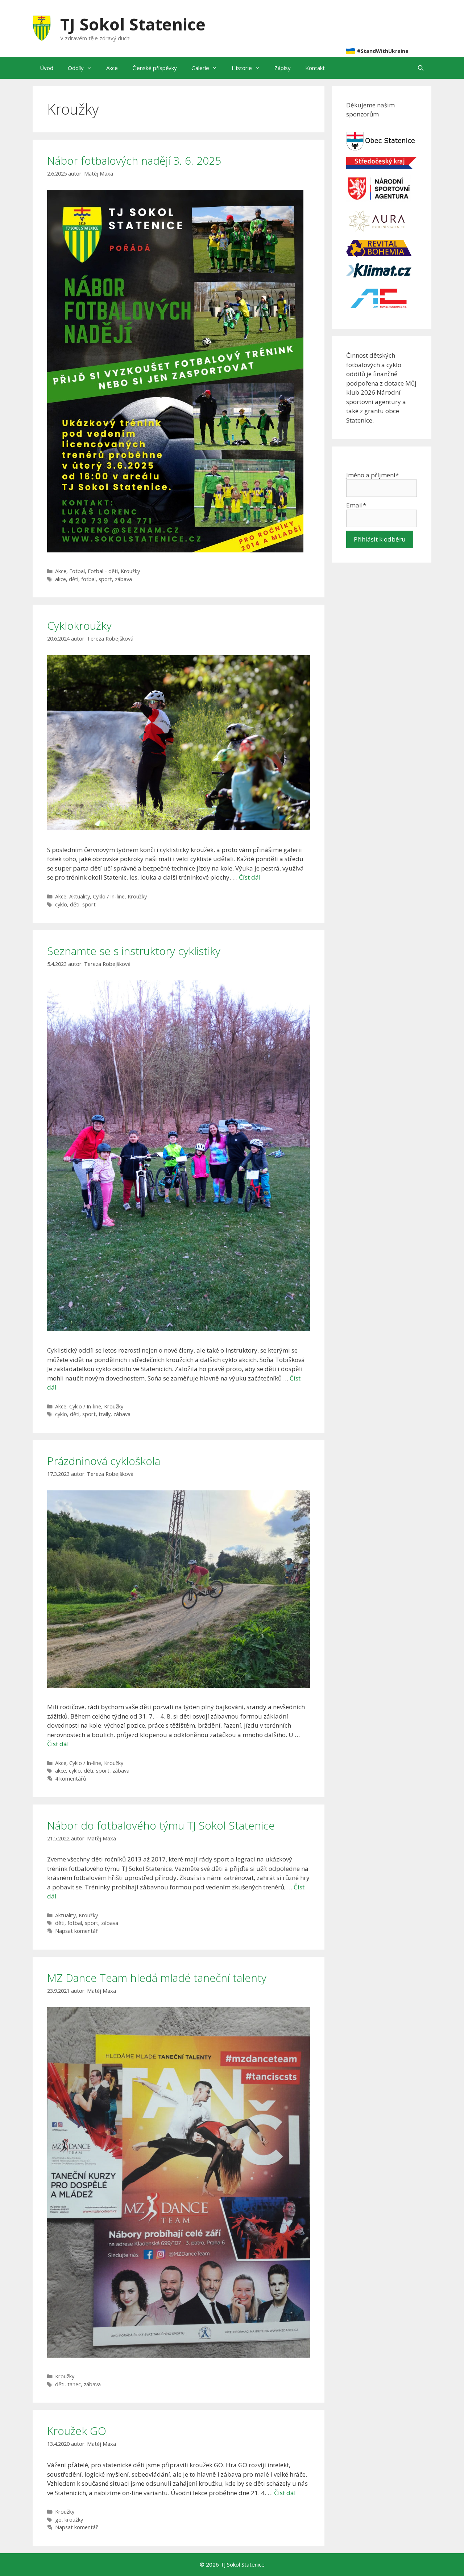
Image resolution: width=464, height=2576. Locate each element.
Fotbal (77, 571)
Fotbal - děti (103, 571)
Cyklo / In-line (109, 896)
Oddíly (76, 68)
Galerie (200, 68)
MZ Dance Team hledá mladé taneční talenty (157, 1978)
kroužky (74, 2520)
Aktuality (80, 896)
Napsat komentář (76, 1931)
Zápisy (283, 68)
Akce (112, 68)
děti (74, 579)
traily (105, 1414)
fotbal (88, 579)
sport (105, 579)
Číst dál (250, 877)
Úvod (47, 68)
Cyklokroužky (79, 626)
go (58, 2520)
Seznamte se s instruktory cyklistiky (134, 951)
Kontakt (315, 68)
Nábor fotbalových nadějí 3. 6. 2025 (134, 161)
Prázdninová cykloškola (104, 1461)
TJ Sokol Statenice (133, 24)
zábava (123, 579)
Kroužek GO (77, 2431)
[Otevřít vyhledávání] (421, 68)
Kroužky (130, 571)
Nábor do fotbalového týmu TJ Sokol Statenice (161, 1825)
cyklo (61, 904)
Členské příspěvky (155, 68)
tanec (74, 2384)
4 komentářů (71, 1779)
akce (61, 579)
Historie (242, 68)
